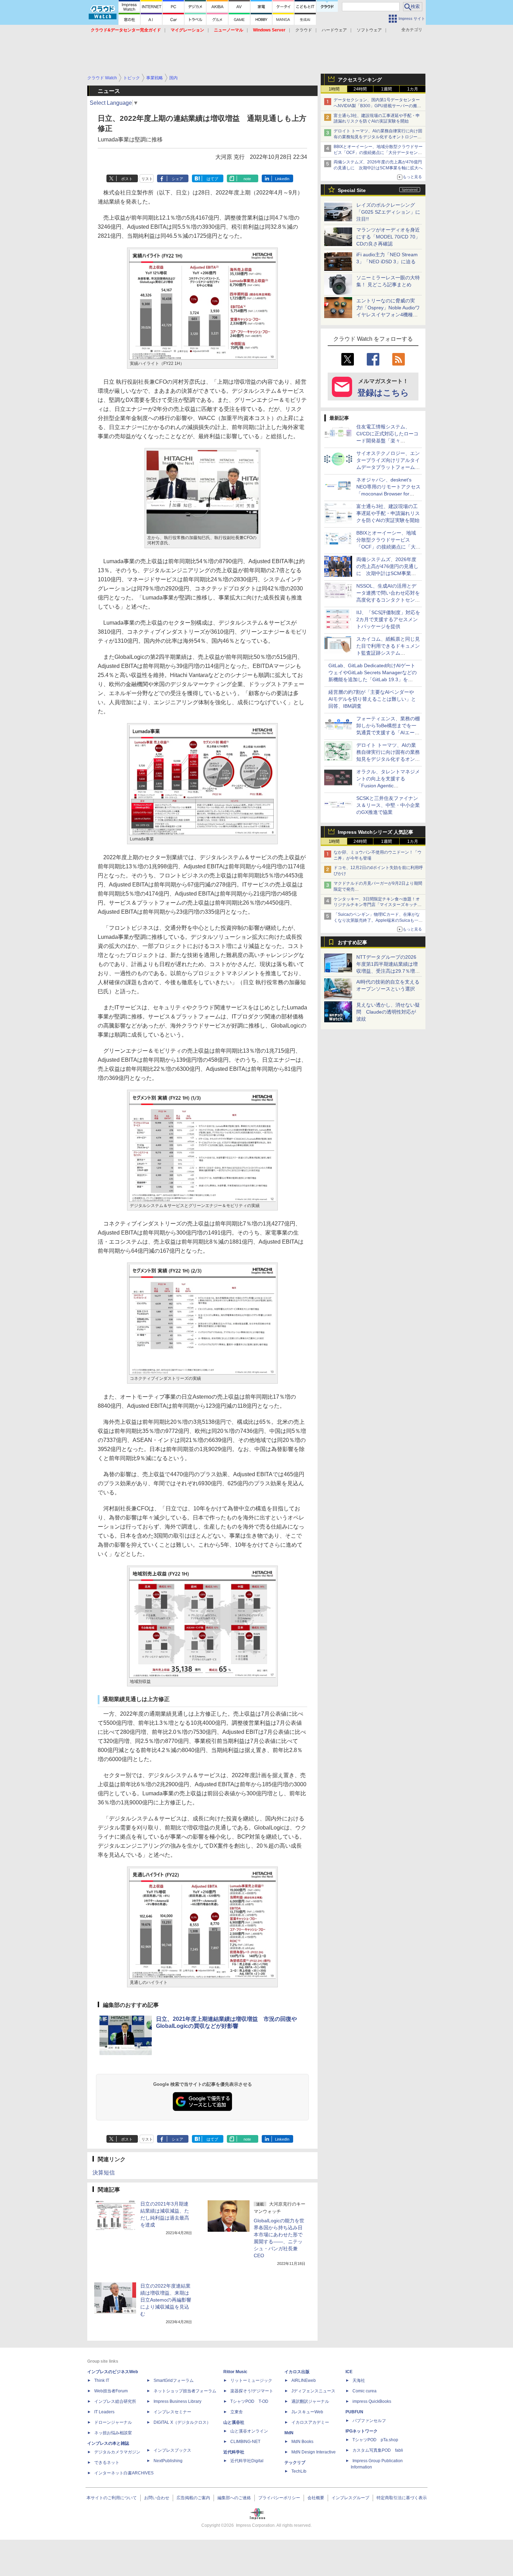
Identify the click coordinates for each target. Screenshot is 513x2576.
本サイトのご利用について (112, 2498)
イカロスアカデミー (310, 2422)
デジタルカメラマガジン (117, 2452)
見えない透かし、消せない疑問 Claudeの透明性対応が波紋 (388, 1012)
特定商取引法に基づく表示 (402, 2498)
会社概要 (316, 2498)
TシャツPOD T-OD (249, 2401)
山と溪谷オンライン (249, 2431)
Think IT (102, 2380)
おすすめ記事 (352, 942)
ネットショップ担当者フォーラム (185, 2391)
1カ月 (413, 89)
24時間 (360, 89)
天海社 (359, 2380)
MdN (289, 2433)
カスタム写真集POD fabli (378, 2450)
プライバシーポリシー (279, 2498)
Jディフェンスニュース (313, 2391)
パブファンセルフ (369, 2421)
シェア (177, 179)
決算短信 (104, 2173)
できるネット (107, 2463)
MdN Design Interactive (314, 2452)
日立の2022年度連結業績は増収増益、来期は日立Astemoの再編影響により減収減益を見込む (166, 2300)
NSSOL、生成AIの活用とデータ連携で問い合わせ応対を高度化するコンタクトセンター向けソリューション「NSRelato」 (388, 600)
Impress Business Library (177, 2401)
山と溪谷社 (234, 2422)
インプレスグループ (350, 2498)
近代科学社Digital (247, 2461)
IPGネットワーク (362, 2431)
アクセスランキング (360, 80)
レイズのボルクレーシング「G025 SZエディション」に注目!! (388, 212)
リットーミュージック (251, 2380)
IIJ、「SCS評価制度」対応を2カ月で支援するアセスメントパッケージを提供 (388, 619)
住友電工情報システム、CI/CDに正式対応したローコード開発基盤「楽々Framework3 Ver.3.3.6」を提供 (388, 441)
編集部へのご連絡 (234, 2498)
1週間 (386, 89)
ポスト (127, 179)
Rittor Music (235, 2372)
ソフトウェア (369, 30)
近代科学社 (234, 2452)
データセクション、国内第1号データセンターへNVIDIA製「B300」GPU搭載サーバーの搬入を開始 (377, 106)
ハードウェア (334, 30)
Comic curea (365, 2391)
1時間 (334, 89)
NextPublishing (168, 2461)
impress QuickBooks (372, 2401)
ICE (349, 2372)
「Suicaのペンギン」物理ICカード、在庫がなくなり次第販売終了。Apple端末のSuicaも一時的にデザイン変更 (378, 920)
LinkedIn (282, 179)
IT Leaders (104, 2412)
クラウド (304, 30)
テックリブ (295, 2463)
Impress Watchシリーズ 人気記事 (376, 832)
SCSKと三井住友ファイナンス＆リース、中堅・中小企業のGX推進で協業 (388, 805)
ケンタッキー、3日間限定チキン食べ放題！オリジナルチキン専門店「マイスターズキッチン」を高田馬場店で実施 (377, 905)
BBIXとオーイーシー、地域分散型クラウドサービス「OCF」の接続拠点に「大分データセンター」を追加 (378, 153)
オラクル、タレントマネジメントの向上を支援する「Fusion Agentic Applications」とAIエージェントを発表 (388, 786)
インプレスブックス (172, 2450)
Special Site (352, 190)
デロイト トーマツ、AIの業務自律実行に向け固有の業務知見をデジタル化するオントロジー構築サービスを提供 (378, 137)
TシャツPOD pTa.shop (375, 2440)
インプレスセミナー (172, 2412)
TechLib (299, 2471)
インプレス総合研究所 (115, 2401)
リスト (147, 179)
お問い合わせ (157, 2498)
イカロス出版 (297, 2372)
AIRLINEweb (304, 2380)
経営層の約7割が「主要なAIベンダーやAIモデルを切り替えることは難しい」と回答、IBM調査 (372, 699)
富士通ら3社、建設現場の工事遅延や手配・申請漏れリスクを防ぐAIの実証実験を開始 (388, 513)
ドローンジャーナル (113, 2422)
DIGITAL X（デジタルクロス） (182, 2422)
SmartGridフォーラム (174, 2380)
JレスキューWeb (307, 2412)
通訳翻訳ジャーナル (310, 2401)
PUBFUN (354, 2412)
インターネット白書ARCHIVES (124, 2473)
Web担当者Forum (111, 2391)
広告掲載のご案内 (193, 2498)
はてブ (212, 179)
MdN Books (302, 2442)
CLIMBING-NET (245, 2442)
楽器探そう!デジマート (252, 2391)
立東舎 (237, 2412)
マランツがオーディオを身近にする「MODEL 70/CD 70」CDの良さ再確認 (388, 237)
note (247, 179)
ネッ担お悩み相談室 (113, 2433)
